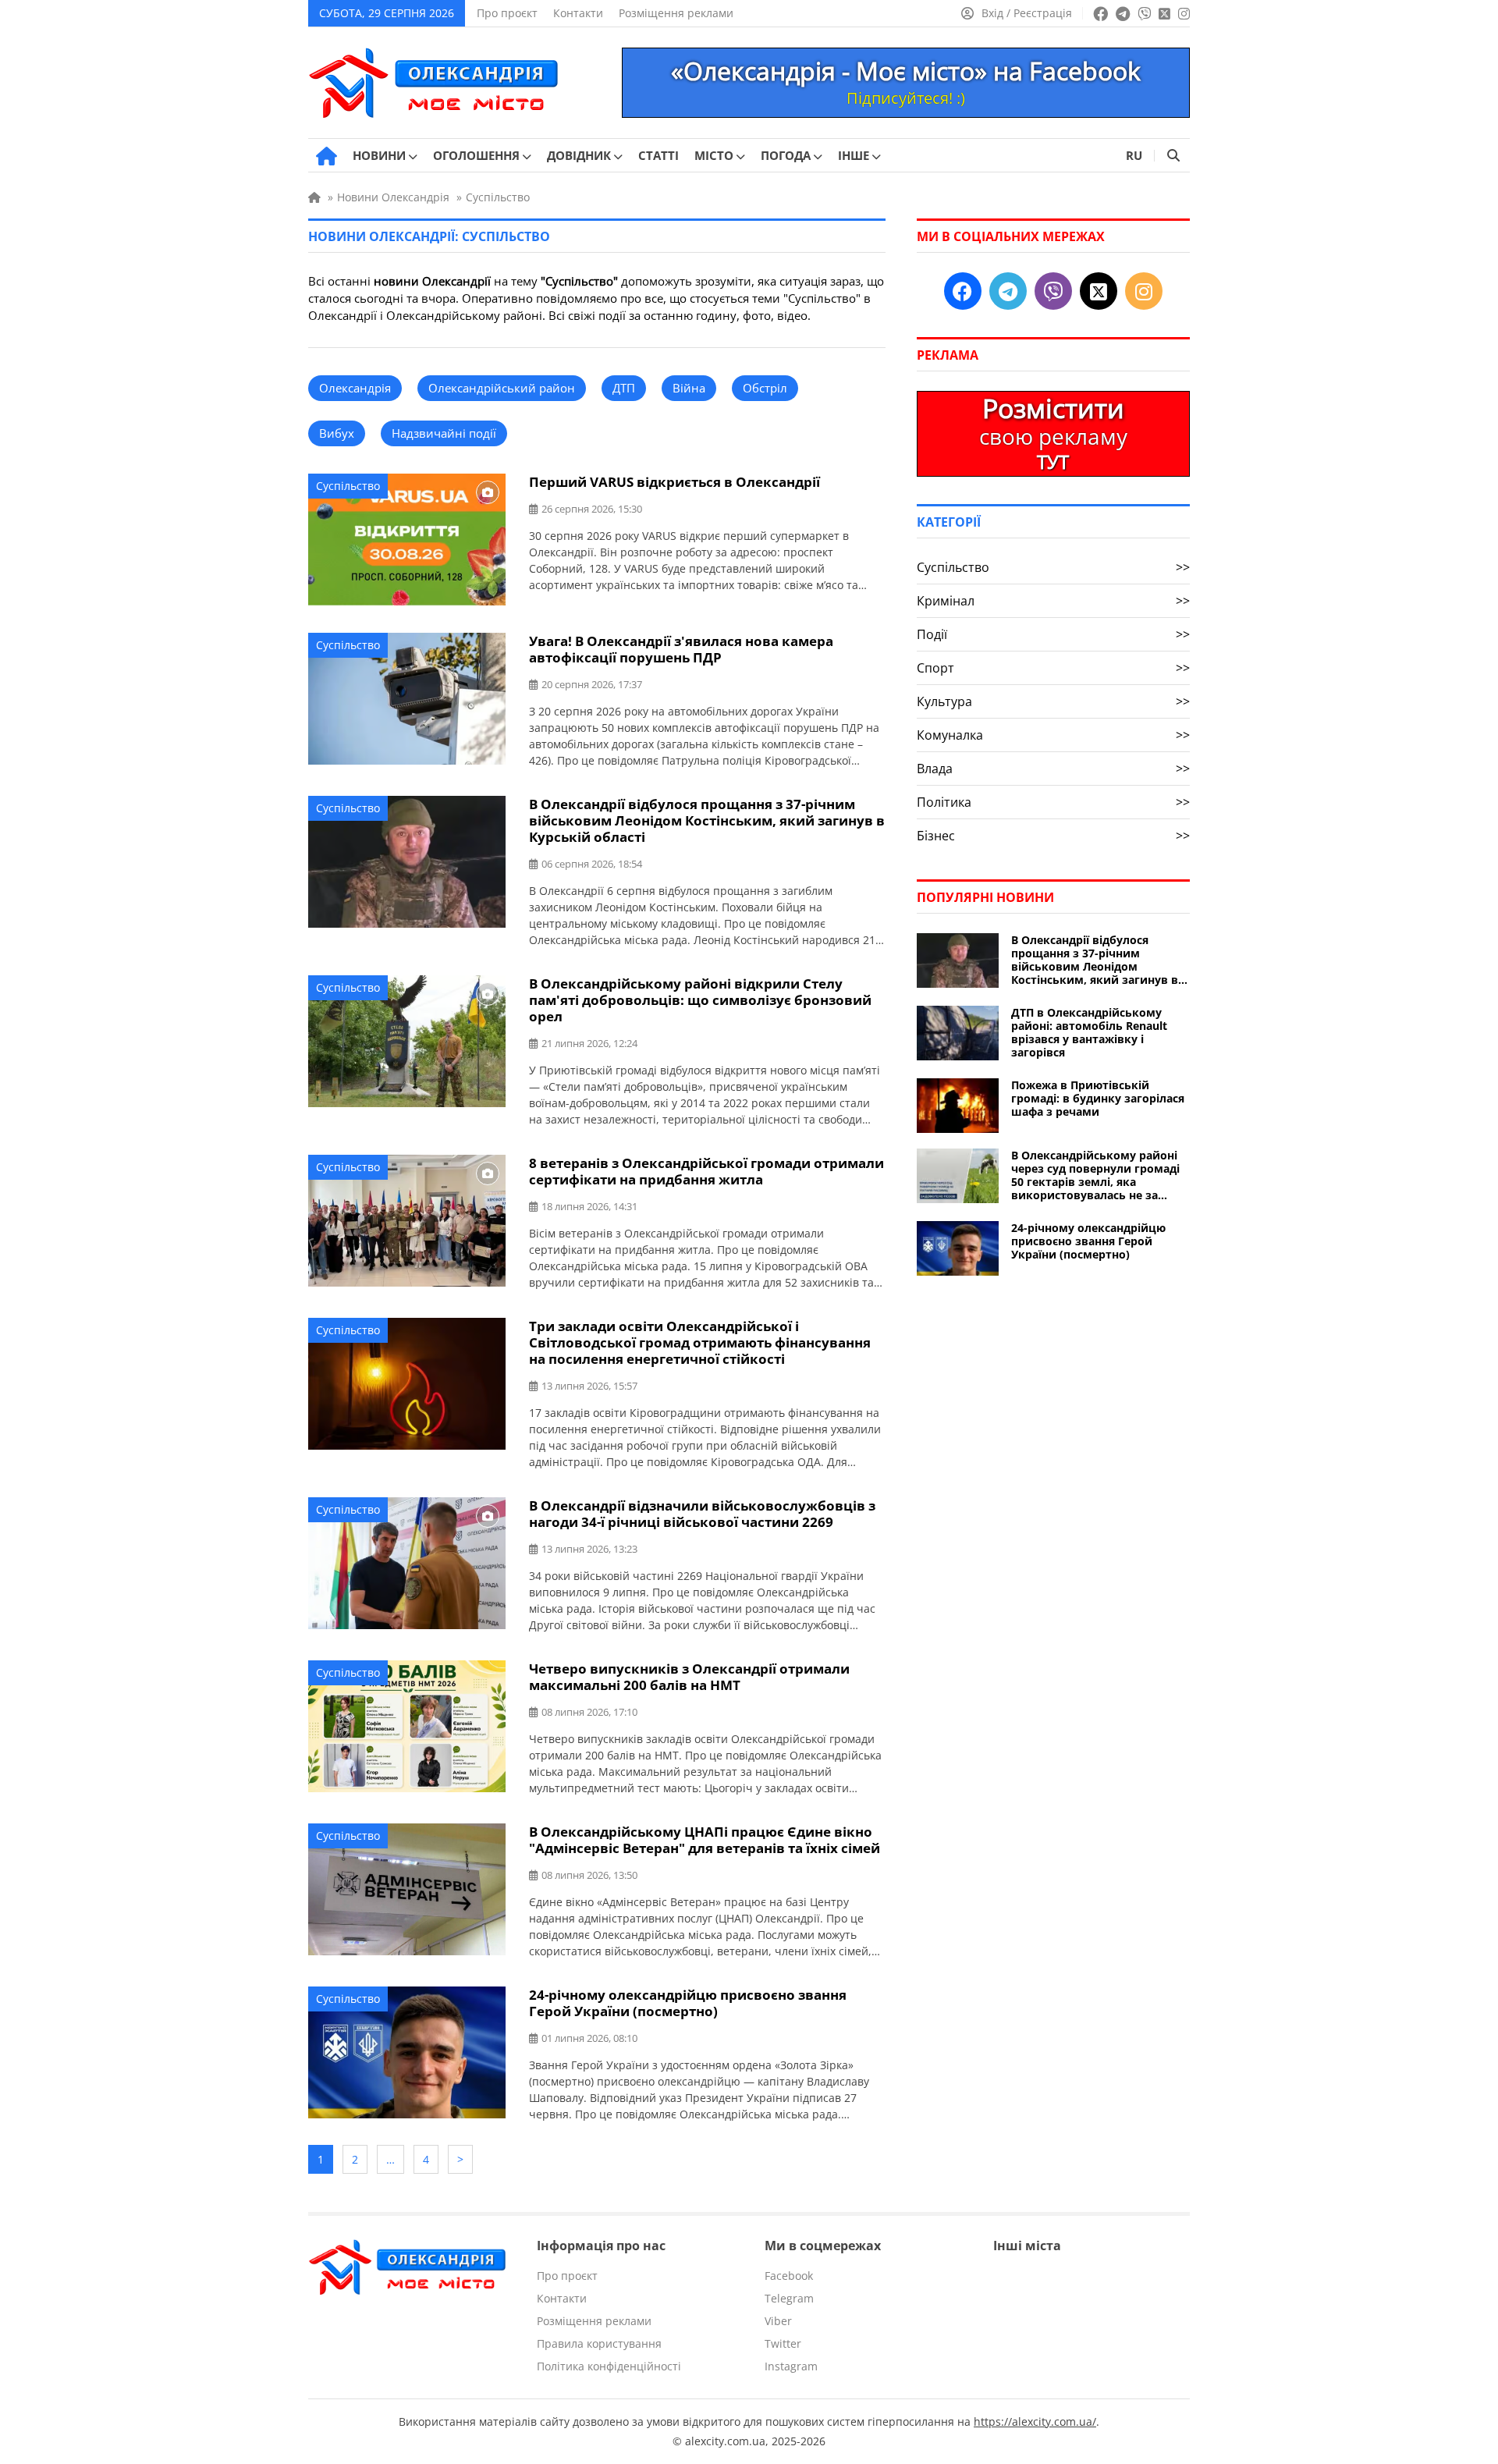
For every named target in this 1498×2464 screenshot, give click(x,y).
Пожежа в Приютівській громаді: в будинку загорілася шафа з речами (1098, 1098)
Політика (1053, 802)
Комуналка (1053, 735)
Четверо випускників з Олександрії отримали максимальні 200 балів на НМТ (689, 1677)
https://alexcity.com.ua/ (1035, 2421)
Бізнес (1053, 836)
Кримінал (1053, 601)
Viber (778, 2321)
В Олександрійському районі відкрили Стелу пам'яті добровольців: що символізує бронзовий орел (700, 1000)
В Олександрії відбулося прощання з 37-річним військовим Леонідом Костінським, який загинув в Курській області (707, 820)
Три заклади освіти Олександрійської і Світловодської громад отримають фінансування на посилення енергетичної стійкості (700, 1342)
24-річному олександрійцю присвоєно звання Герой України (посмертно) (688, 2003)
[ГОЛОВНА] (327, 156)
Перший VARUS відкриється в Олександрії (674, 482)
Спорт (1053, 668)
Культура (1053, 701)
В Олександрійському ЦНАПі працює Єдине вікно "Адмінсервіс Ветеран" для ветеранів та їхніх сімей (705, 1840)
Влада (1053, 769)
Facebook (789, 2276)
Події (1053, 634)
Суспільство (348, 486)
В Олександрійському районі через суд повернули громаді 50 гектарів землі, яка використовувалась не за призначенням (1095, 1175)
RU (1134, 155)
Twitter (783, 2343)
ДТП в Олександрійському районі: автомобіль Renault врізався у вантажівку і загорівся (1089, 1032)
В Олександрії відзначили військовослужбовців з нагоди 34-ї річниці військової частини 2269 (702, 1514)
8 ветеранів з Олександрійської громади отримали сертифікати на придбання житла (706, 1171)
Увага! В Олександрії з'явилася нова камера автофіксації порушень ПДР (681, 649)
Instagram (791, 2366)
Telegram (789, 2298)
